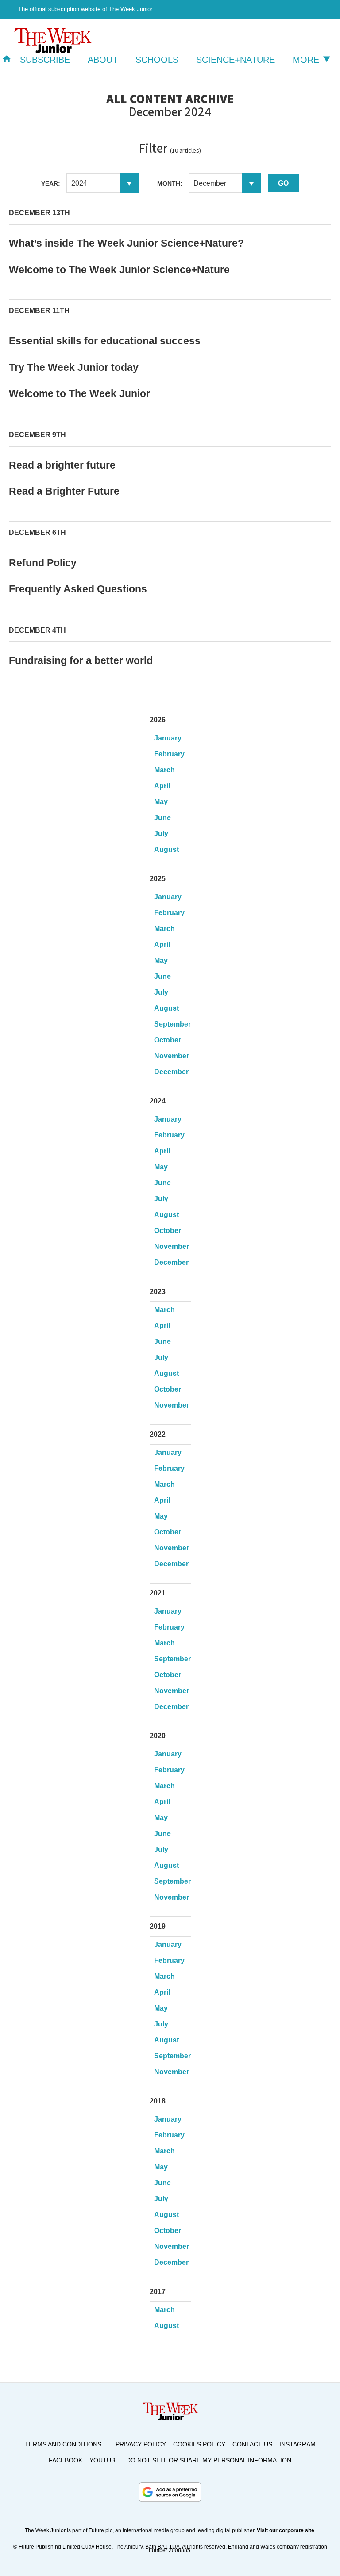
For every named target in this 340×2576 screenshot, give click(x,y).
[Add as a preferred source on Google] (170, 2492)
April (162, 786)
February (169, 754)
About (103, 60)
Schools (157, 60)
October (168, 1040)
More (307, 60)
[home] (7, 60)
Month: (170, 183)
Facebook (66, 2460)
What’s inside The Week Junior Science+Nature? (126, 243)
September (172, 1024)
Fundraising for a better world (81, 660)
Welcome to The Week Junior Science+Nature (119, 270)
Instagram (297, 2444)
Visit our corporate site (286, 2530)
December (171, 1072)
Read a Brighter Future (64, 491)
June (162, 818)
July (161, 834)
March (164, 770)
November (172, 1056)
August (166, 849)
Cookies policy (199, 2444)
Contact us (252, 2444)
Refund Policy (43, 563)
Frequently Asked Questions (78, 589)
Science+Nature (236, 60)
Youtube (104, 2460)
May (161, 802)
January (168, 738)
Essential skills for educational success (105, 341)
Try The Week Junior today (74, 367)
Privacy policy (141, 2444)
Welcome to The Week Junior (79, 393)
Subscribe (45, 60)
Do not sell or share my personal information (209, 2460)
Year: (51, 183)
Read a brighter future (62, 465)
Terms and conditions (63, 2444)
